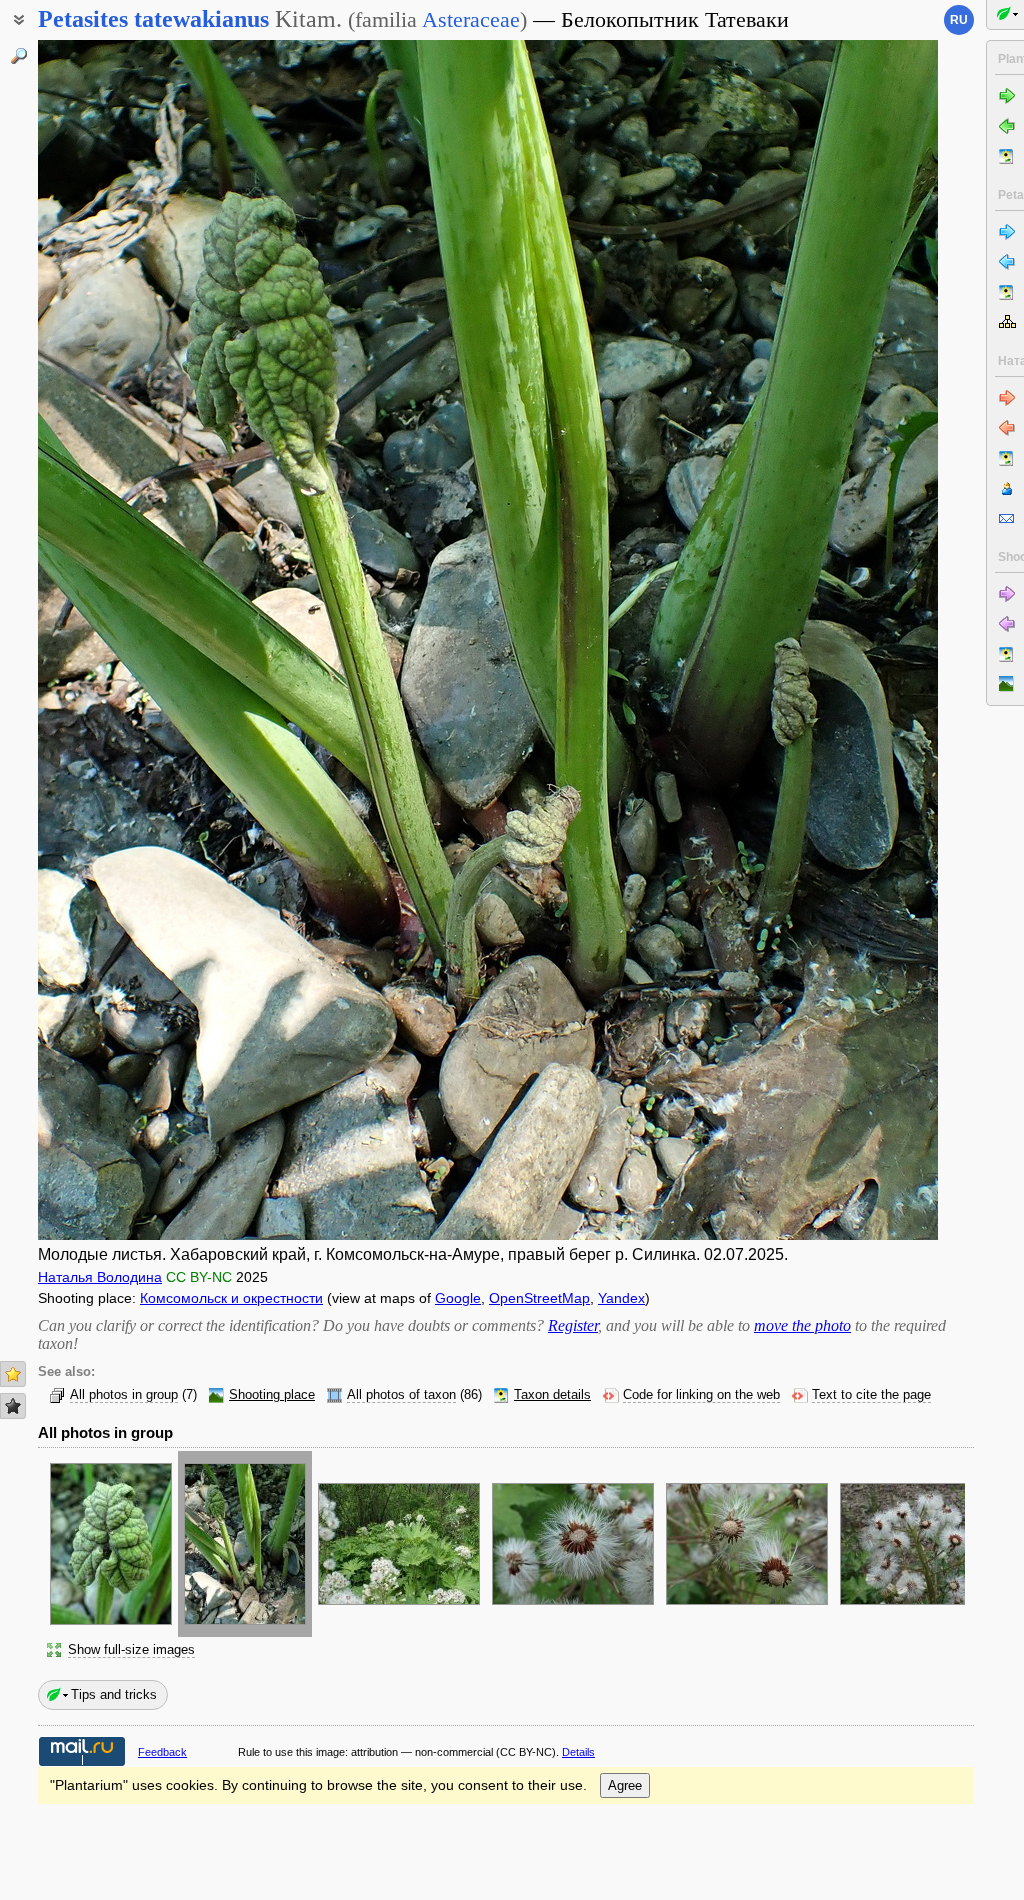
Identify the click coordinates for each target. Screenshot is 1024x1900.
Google (458, 1298)
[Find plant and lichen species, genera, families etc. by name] (19, 56)
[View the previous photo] (133, 640)
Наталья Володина (100, 1277)
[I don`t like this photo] (13, 1406)
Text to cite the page (871, 1395)
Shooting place (272, 1395)
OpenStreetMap (539, 1298)
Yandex (621, 1298)
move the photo (802, 1325)
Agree (625, 1785)
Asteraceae (471, 19)
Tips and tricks (114, 1694)
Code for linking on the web (701, 1395)
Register (573, 1325)
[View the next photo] (843, 640)
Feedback (162, 1752)
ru (959, 20)
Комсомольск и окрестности (231, 1298)
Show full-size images (131, 1650)
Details (578, 1752)
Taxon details (552, 1395)
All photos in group (124, 1395)
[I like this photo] (13, 1374)
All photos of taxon (401, 1395)
